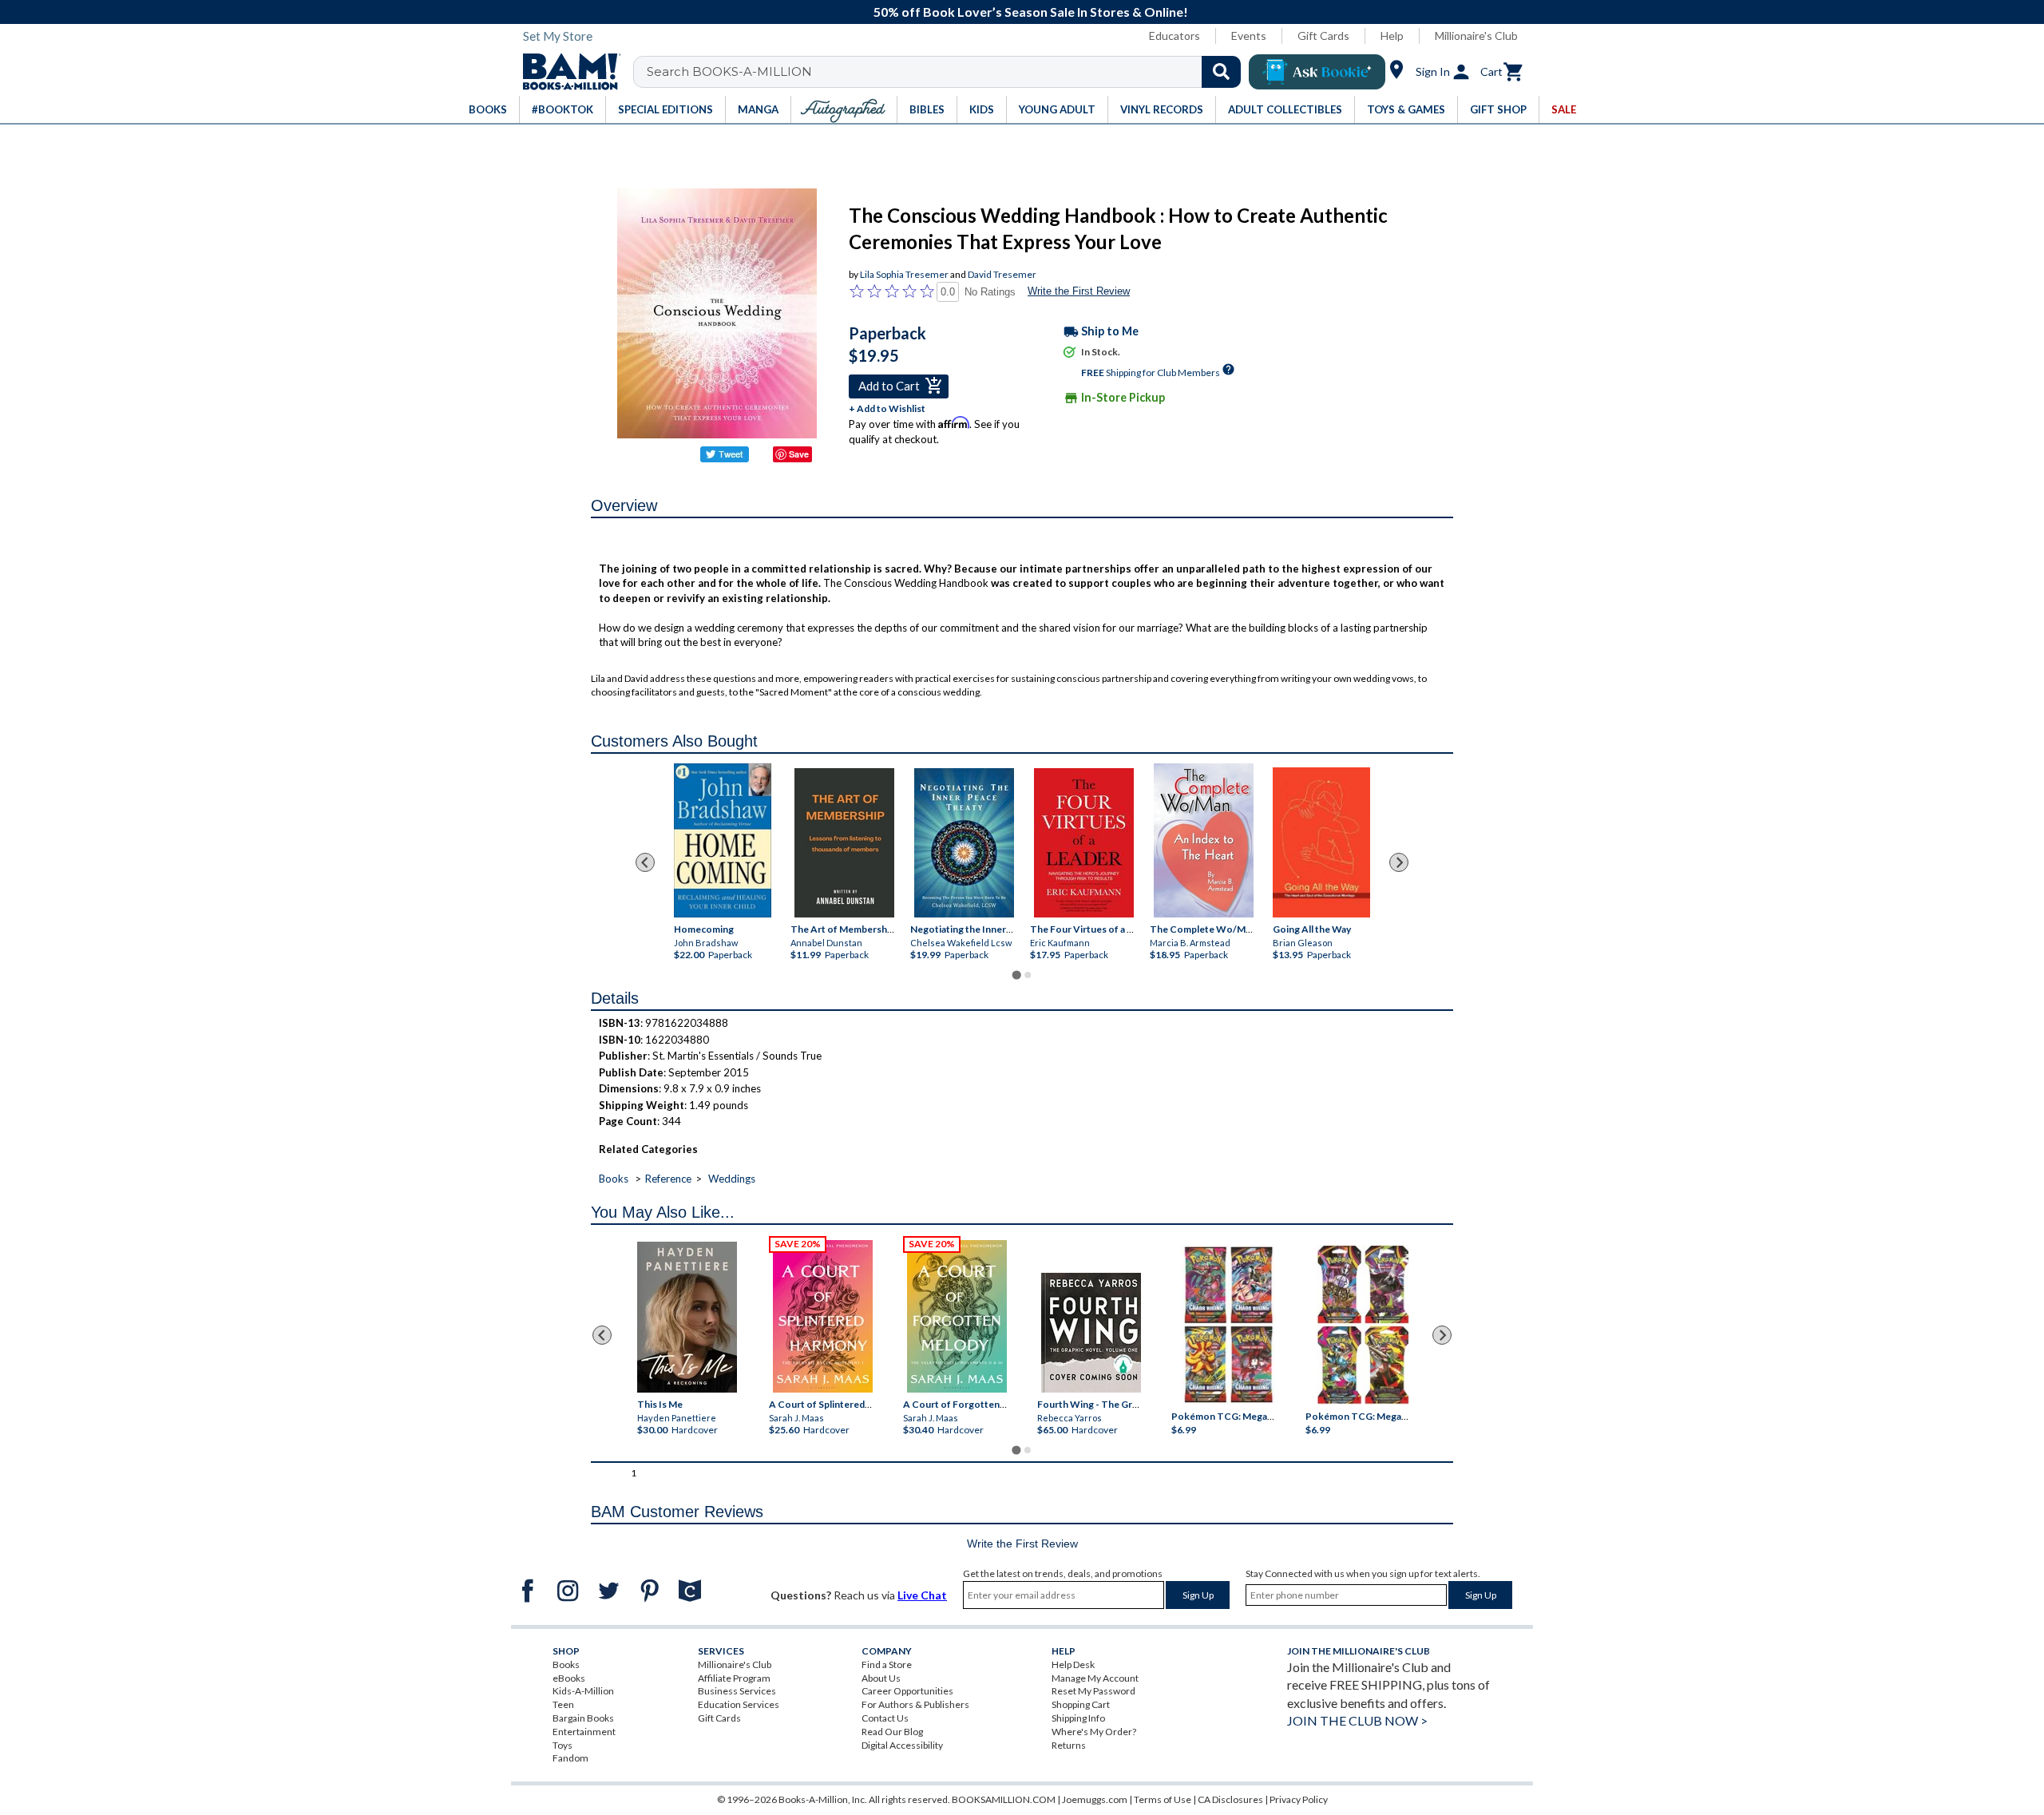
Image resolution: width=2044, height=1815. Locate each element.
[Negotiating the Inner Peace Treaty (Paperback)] (964, 843)
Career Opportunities (907, 1691)
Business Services (737, 1691)
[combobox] (947, 72)
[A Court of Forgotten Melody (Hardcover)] (957, 1316)
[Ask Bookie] (1317, 72)
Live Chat (922, 1595)
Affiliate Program (734, 1678)
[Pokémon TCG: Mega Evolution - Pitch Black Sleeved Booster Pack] (1363, 1325)
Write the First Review (1079, 291)
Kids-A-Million (583, 1691)
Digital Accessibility (902, 1745)
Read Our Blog (892, 1732)
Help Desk (1073, 1664)
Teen (563, 1704)
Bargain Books (583, 1718)
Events (1249, 36)
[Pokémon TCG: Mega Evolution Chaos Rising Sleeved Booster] (1228, 1325)
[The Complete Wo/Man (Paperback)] (1204, 840)
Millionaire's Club (1476, 36)
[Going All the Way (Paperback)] (1321, 842)
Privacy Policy (1299, 1799)
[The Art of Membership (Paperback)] (844, 843)
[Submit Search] (1221, 72)
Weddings (732, 1179)
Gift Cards (1323, 36)
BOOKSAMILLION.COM (1004, 1799)
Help (1392, 36)
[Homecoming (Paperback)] (723, 840)
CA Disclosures (1230, 1799)
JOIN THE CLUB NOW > (1357, 1720)
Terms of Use (1163, 1799)
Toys (562, 1745)
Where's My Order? (1094, 1732)
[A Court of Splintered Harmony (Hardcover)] (823, 1316)
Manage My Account (1095, 1678)
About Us (881, 1678)
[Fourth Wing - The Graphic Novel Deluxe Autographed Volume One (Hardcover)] (1091, 1333)
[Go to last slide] (645, 862)
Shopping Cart (1081, 1704)
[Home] (566, 72)
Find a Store (887, 1664)
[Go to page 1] (1016, 975)
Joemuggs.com (1095, 1799)
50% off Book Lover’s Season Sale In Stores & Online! (1031, 12)
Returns (1069, 1745)
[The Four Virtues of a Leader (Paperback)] (1084, 843)
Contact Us (885, 1718)
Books (614, 1179)
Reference (668, 1179)
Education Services (739, 1704)
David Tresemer (1002, 274)
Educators (1175, 36)
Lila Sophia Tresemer (904, 274)
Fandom (570, 1758)
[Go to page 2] (1028, 975)
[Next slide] (1399, 862)
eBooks (569, 1678)
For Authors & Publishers (915, 1704)
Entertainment (584, 1732)
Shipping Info (1078, 1718)
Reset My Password (1093, 1691)
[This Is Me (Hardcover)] (686, 1317)
